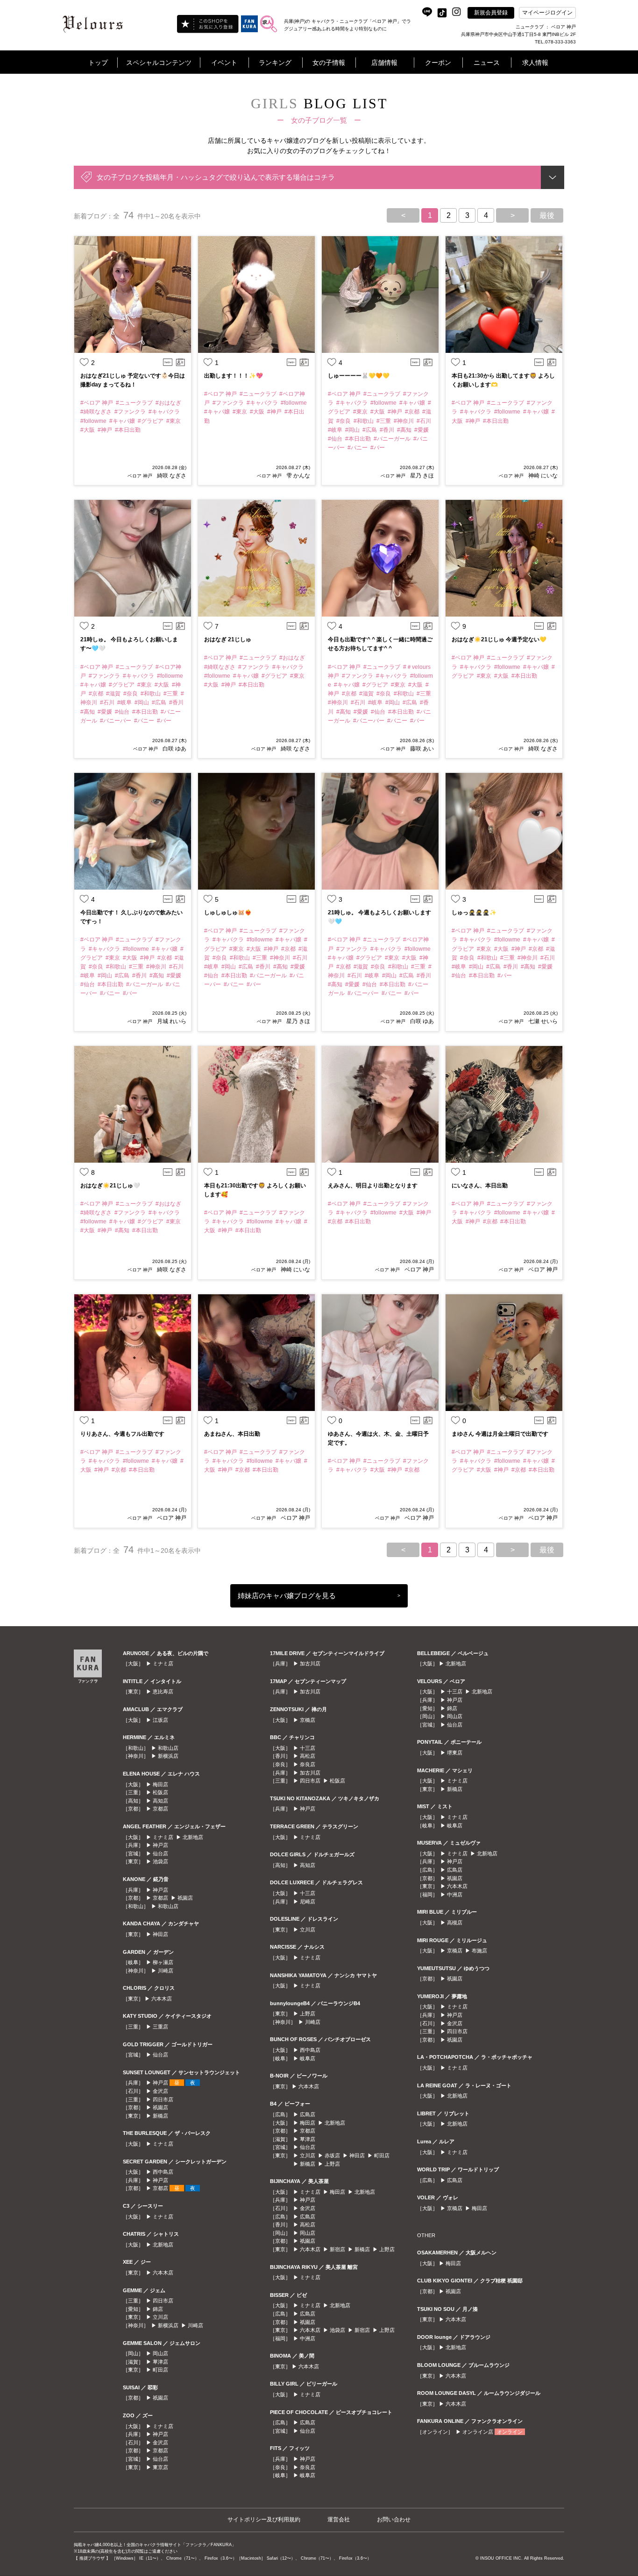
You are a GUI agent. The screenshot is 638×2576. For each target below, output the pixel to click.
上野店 (308, 2014)
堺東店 (455, 1753)
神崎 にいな (543, 476)
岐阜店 (308, 2058)
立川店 (160, 2317)
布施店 (479, 1951)
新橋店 (160, 2116)
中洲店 (308, 2338)
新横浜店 (168, 1756)
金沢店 (160, 2091)
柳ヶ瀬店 (163, 1962)
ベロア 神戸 (140, 476)
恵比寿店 (163, 1692)
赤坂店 (332, 2155)
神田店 (160, 1934)
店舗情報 (384, 63)
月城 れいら (172, 1021)
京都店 (160, 1809)
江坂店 (160, 1720)
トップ (98, 63)
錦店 (158, 2309)
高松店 (308, 1756)
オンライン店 (478, 2432)
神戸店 (160, 1845)
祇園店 (185, 1898)
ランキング (275, 63)
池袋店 (160, 1861)
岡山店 (160, 2353)
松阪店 (160, 1792)
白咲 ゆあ (174, 749)
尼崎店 (308, 1902)
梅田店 (160, 1784)
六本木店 (162, 1999)
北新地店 (193, 1837)
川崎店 (166, 1971)
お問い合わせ (394, 2520)
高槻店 (455, 1923)
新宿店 (337, 2249)
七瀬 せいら (543, 1021)
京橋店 (308, 1720)
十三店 (308, 1748)
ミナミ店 (163, 1664)
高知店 (160, 1801)
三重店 (160, 2027)
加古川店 (310, 1664)
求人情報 (535, 63)
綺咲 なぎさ (172, 476)
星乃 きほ (422, 476)
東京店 (160, 2467)
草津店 (160, 2362)
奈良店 (308, 1764)
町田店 (160, 2370)
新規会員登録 (491, 13)
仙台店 (160, 1853)
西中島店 (163, 2172)
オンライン (510, 2432)
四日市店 (163, 2099)
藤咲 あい (422, 749)
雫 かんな (298, 476)
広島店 (308, 2114)
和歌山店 (168, 1748)
